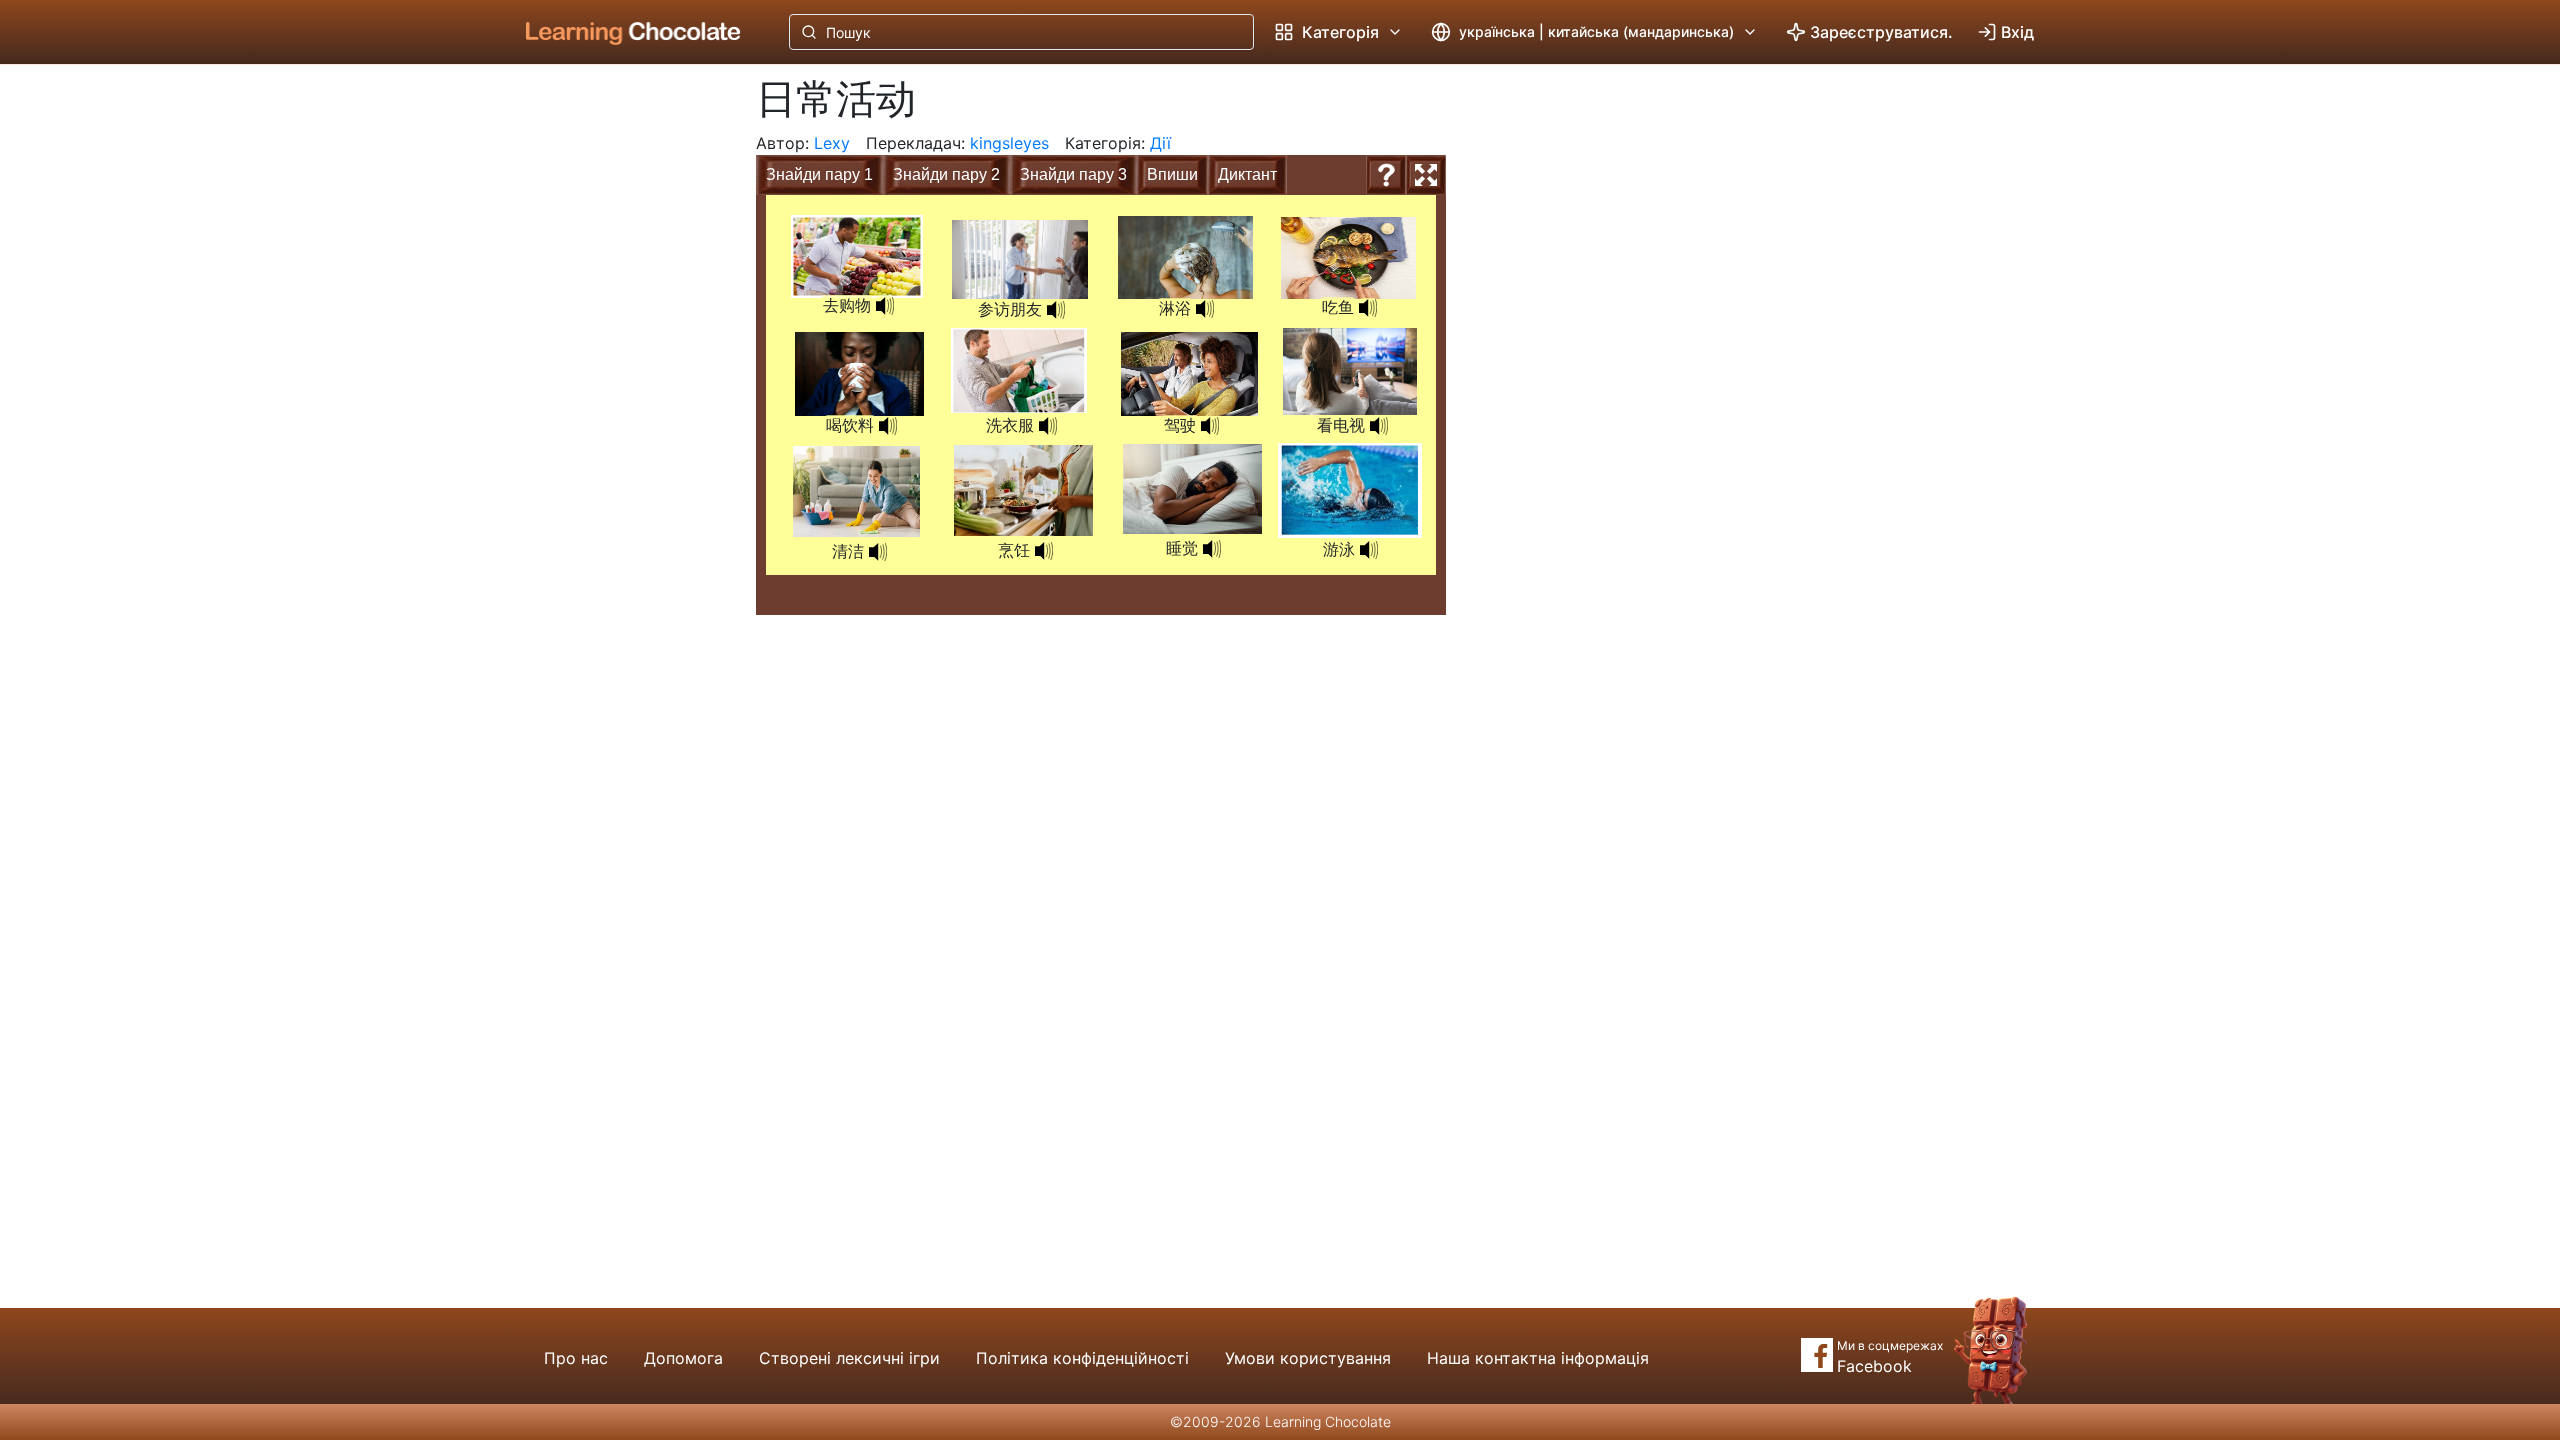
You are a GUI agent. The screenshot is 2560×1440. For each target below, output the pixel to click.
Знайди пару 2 (946, 174)
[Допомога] (1386, 175)
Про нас (576, 1358)
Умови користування (1308, 1358)
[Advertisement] (618, 395)
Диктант (1247, 174)
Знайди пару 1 (819, 174)
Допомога (683, 1358)
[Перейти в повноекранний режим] (1426, 175)
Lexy (832, 143)
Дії (1160, 143)
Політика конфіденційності (1082, 1358)
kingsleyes (1009, 143)
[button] (885, 306)
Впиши (1172, 174)
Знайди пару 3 (1073, 174)
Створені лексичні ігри (849, 1358)
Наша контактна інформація (1538, 1358)
